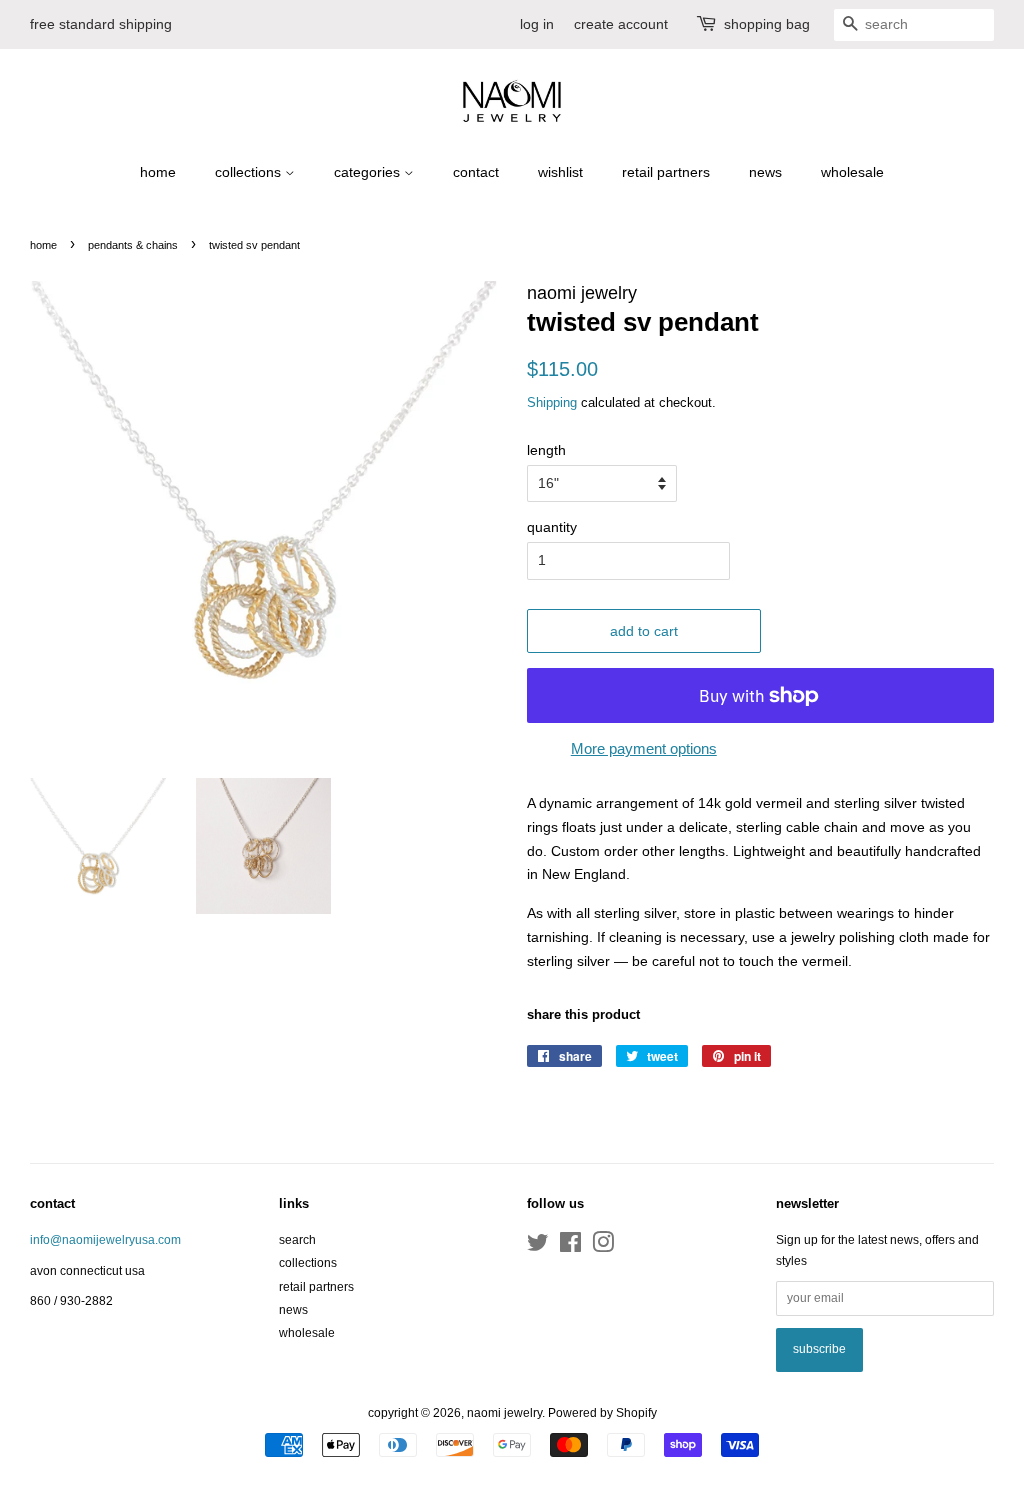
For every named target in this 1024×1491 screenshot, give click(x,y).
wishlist (560, 172)
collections (250, 172)
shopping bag (767, 24)
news (765, 172)
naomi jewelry (504, 1413)
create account (621, 24)
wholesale (852, 172)
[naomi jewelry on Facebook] (570, 1247)
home (158, 172)
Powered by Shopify (602, 1413)
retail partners (666, 172)
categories (369, 172)
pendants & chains (133, 245)
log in (537, 24)
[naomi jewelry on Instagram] (603, 1247)
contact (476, 172)
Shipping (552, 402)
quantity (552, 527)
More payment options (644, 748)
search (297, 1240)
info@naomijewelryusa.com (105, 1240)
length (546, 450)
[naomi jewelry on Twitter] (538, 1247)
